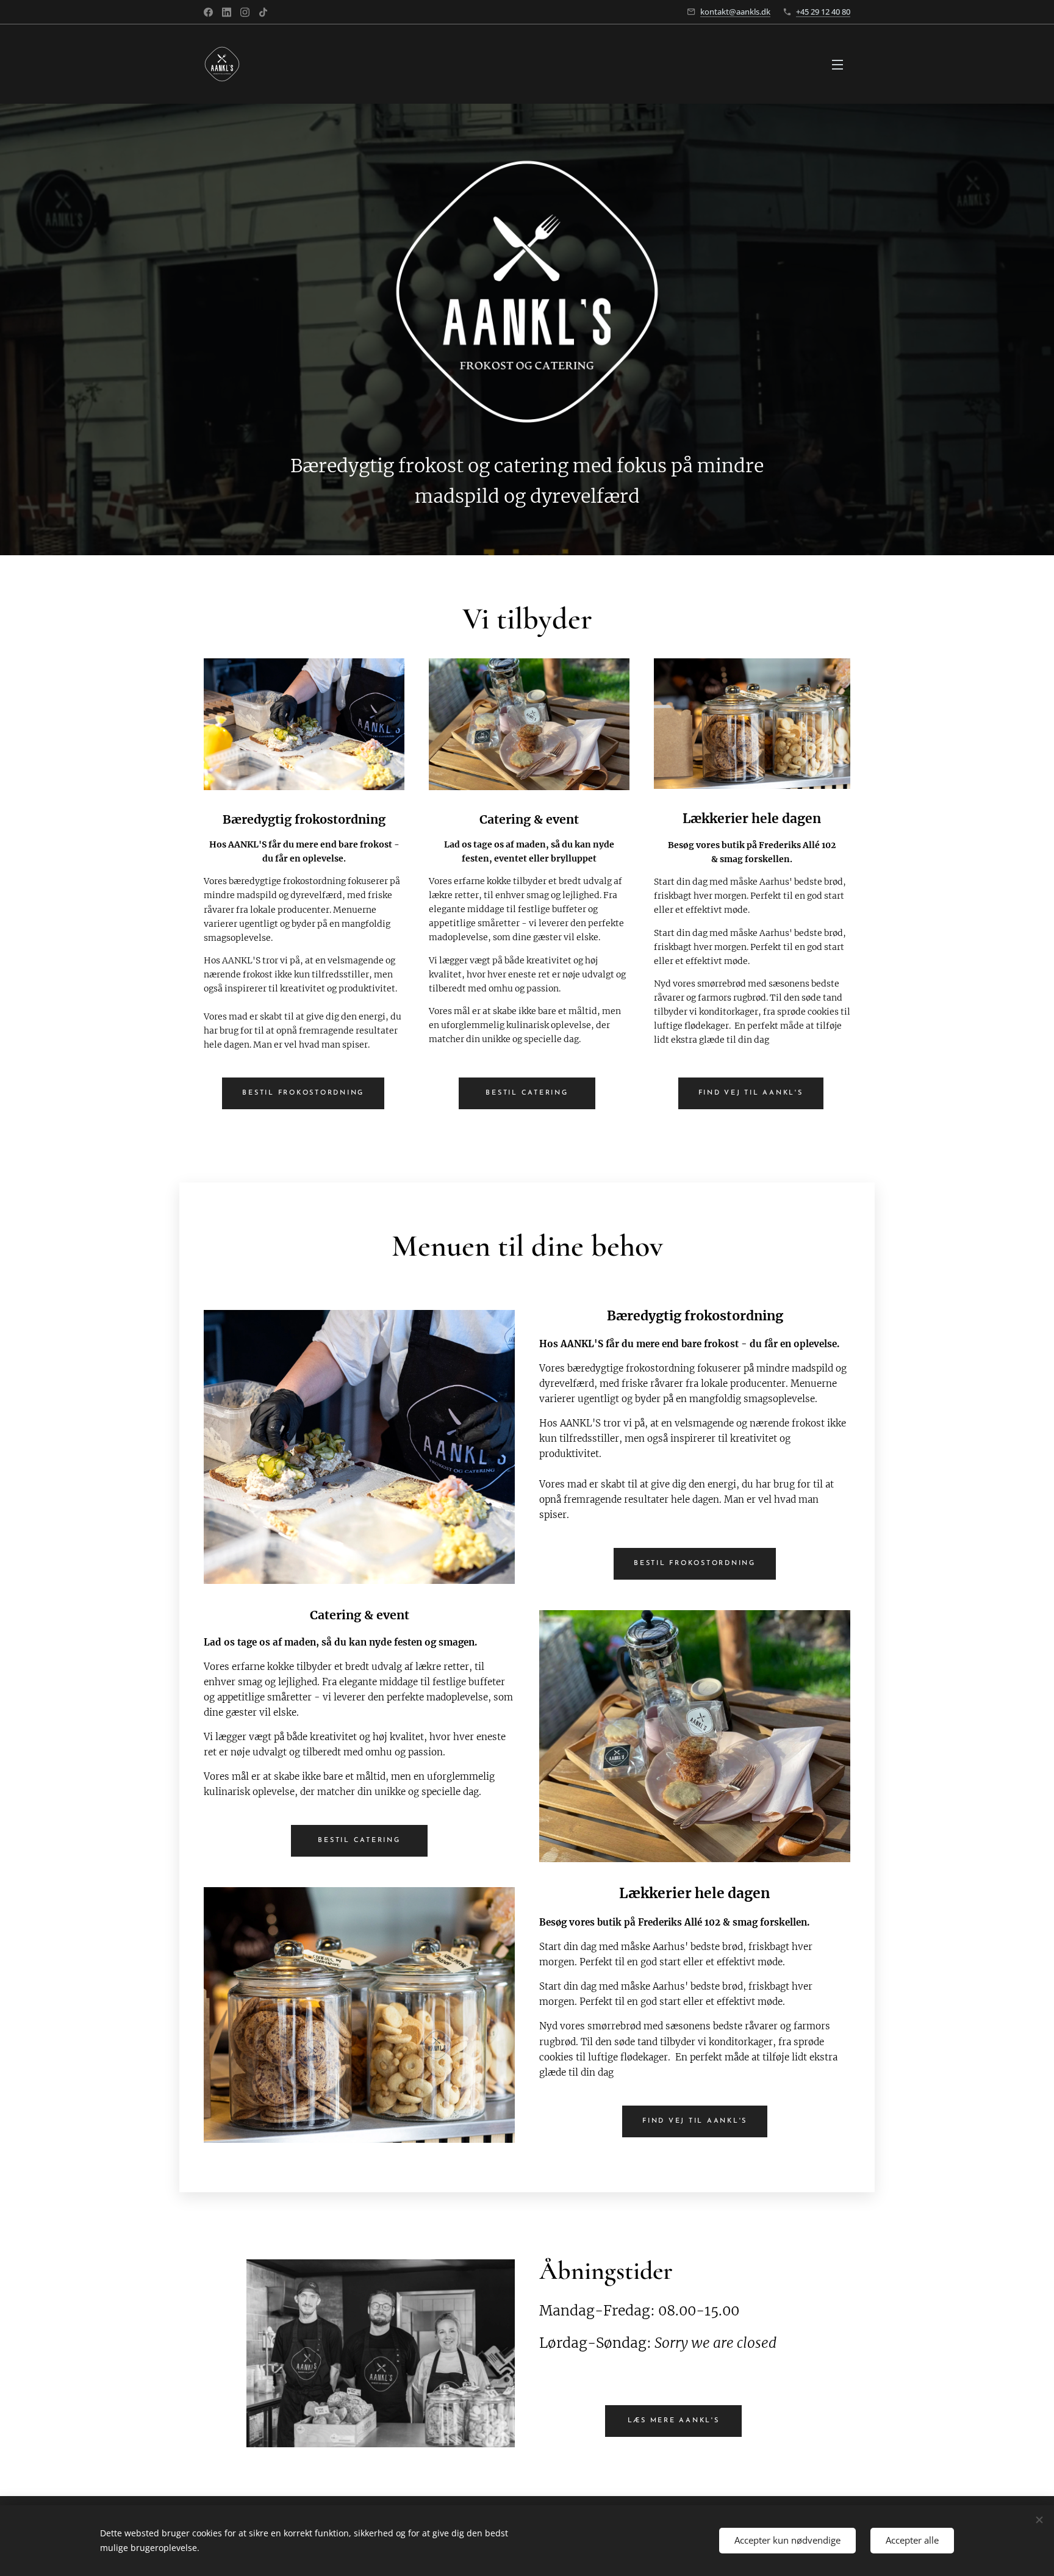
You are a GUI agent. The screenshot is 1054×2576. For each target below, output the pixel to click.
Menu (841, 64)
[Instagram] (245, 12)
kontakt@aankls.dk (735, 12)
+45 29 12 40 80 (823, 12)
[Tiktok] (263, 12)
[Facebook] (208, 12)
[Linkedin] (227, 12)
